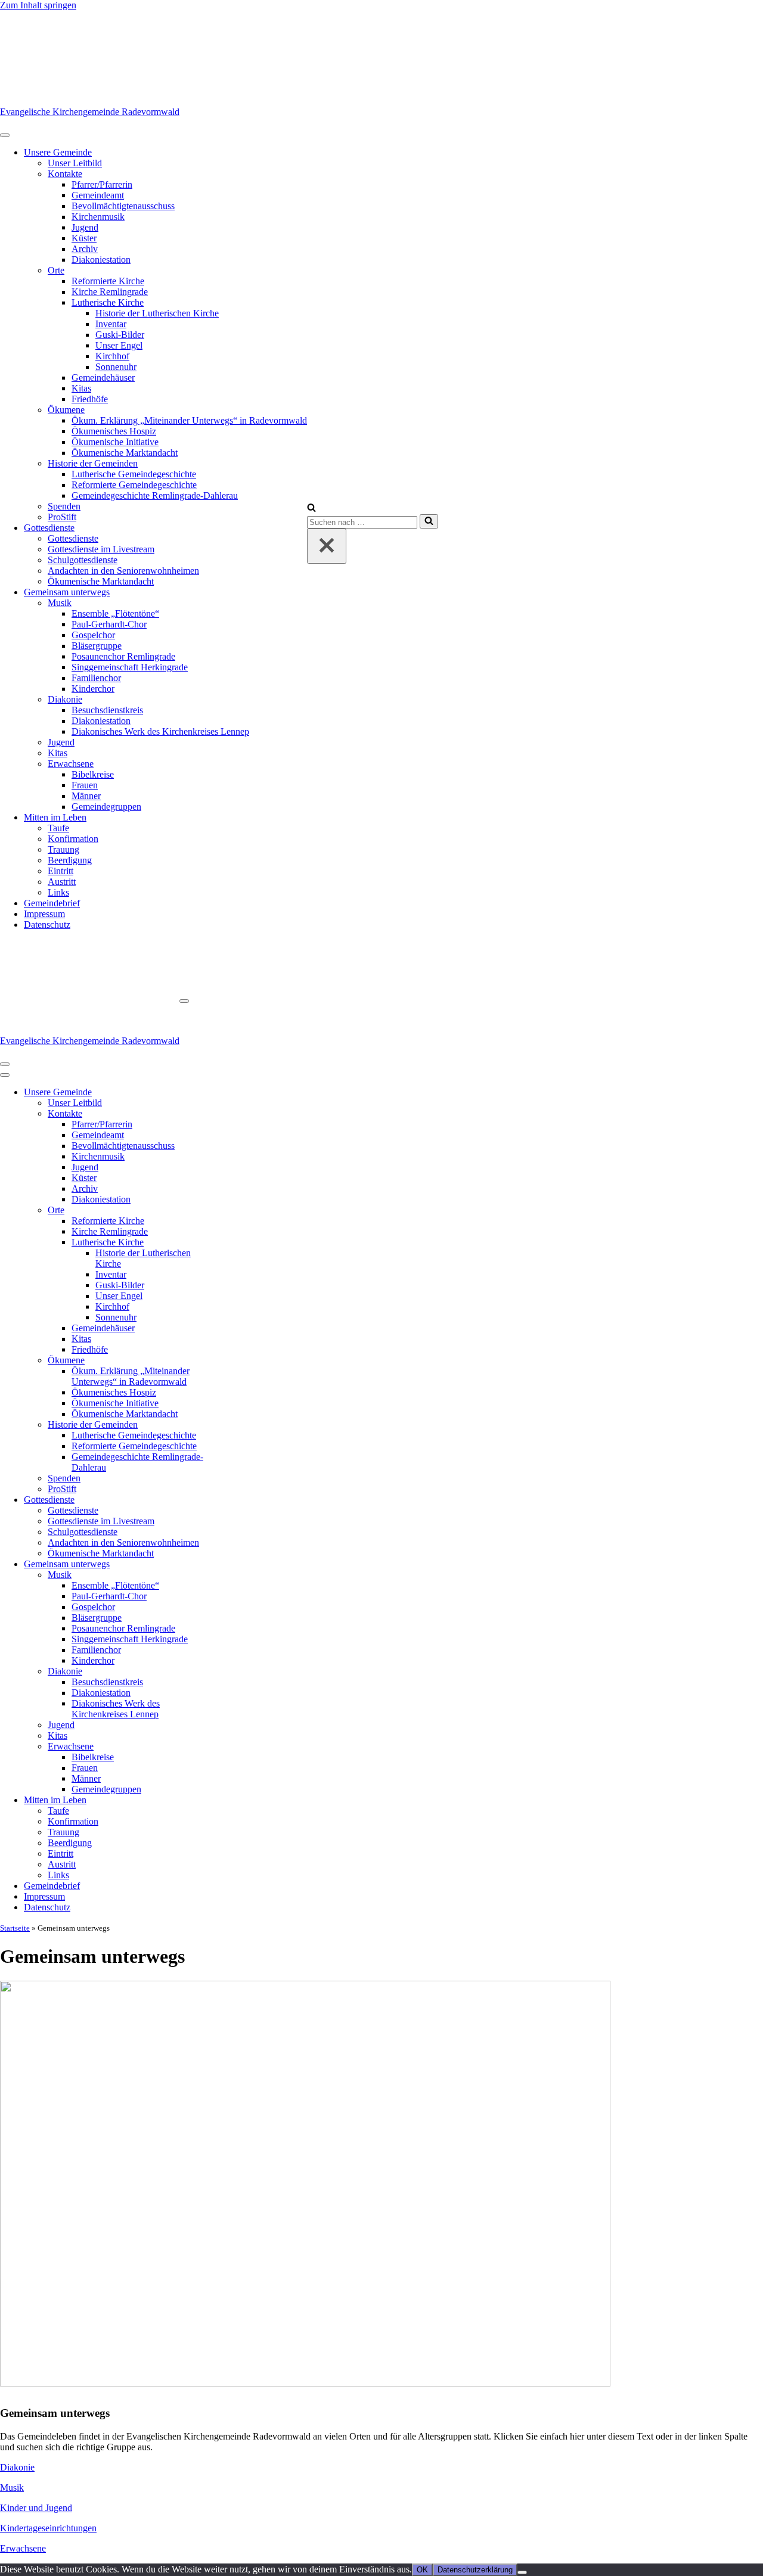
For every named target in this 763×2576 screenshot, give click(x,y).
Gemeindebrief (52, 903)
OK (422, 2570)
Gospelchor (93, 635)
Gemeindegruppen (106, 807)
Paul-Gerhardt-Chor (109, 624)
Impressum (44, 914)
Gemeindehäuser (103, 377)
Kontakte (65, 174)
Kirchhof (112, 356)
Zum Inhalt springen (38, 5)
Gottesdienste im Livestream (101, 549)
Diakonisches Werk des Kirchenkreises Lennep (160, 731)
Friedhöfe (90, 399)
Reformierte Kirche (108, 281)
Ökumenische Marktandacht (125, 453)
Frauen (85, 785)
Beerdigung (70, 860)
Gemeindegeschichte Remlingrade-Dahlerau (155, 495)
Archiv (85, 249)
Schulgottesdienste (83, 560)
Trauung (63, 849)
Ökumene (66, 410)
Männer (86, 796)
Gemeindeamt (98, 195)
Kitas (81, 388)
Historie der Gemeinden (93, 463)
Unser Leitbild (75, 163)
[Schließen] (327, 546)
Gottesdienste (49, 528)
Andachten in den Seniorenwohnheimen (123, 571)
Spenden (64, 506)
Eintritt (61, 871)
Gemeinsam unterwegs (67, 592)
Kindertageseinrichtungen (48, 2528)
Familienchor (96, 678)
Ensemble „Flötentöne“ (115, 613)
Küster (84, 238)
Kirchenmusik (98, 217)
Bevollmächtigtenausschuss (123, 206)
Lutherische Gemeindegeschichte (134, 474)
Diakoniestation (101, 260)
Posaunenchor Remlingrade (123, 656)
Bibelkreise (93, 774)
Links (58, 892)
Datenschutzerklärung (475, 2570)
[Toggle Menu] (5, 135)
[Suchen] (311, 509)
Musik (60, 603)
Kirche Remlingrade (110, 292)
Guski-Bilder (120, 335)
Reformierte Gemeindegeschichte (134, 485)
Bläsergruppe (97, 646)
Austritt (62, 882)
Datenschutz (47, 925)
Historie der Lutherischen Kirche (157, 313)
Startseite (15, 1928)
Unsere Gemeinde (58, 152)
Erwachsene (71, 764)
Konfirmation (73, 839)
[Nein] (522, 2572)
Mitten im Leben (55, 817)
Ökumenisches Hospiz (114, 431)
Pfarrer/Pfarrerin (102, 184)
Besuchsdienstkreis (107, 710)
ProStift (62, 517)
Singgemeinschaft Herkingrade (130, 667)
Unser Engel (119, 345)
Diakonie (65, 699)
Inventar (111, 324)
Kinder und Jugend (36, 2508)
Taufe (58, 828)
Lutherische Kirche (108, 302)
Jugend (85, 227)
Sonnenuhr (116, 367)
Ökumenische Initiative (115, 442)
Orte (56, 270)
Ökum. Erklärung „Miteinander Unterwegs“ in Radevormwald (189, 420)
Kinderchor (93, 689)
